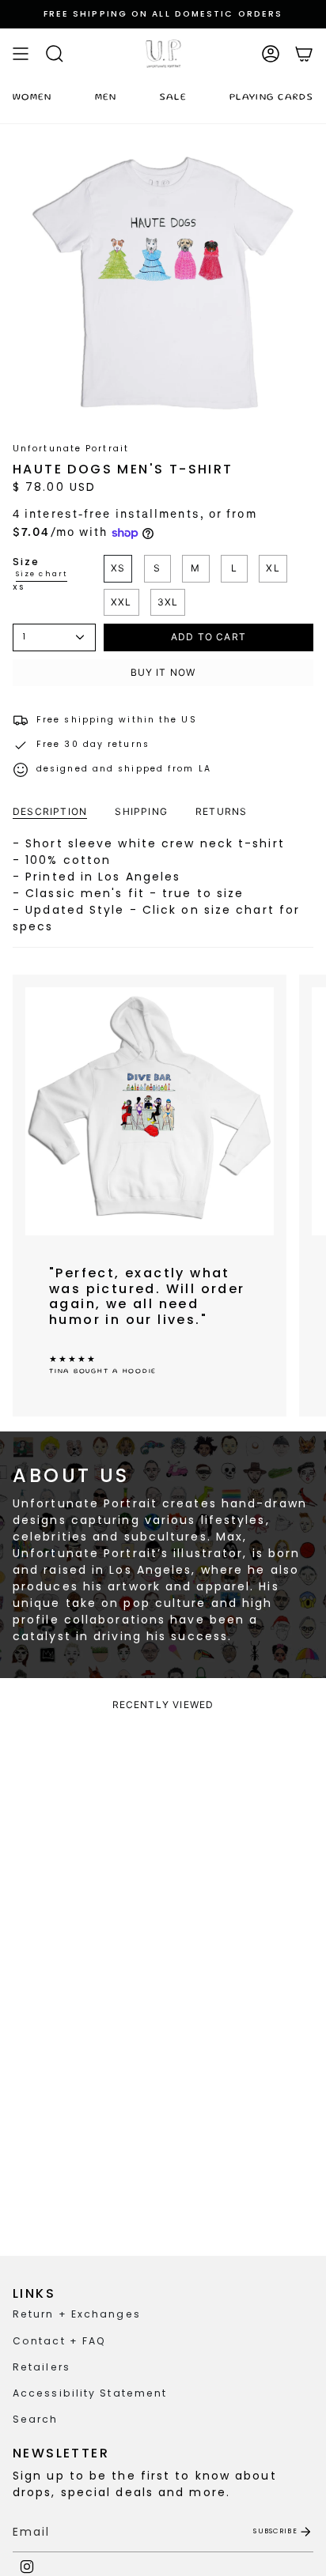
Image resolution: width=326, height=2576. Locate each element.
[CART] (304, 54)
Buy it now (163, 672)
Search (36, 2419)
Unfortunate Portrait (71, 449)
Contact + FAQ (59, 2341)
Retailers (42, 2367)
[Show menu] (21, 54)
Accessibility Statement (90, 2393)
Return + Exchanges (77, 2314)
